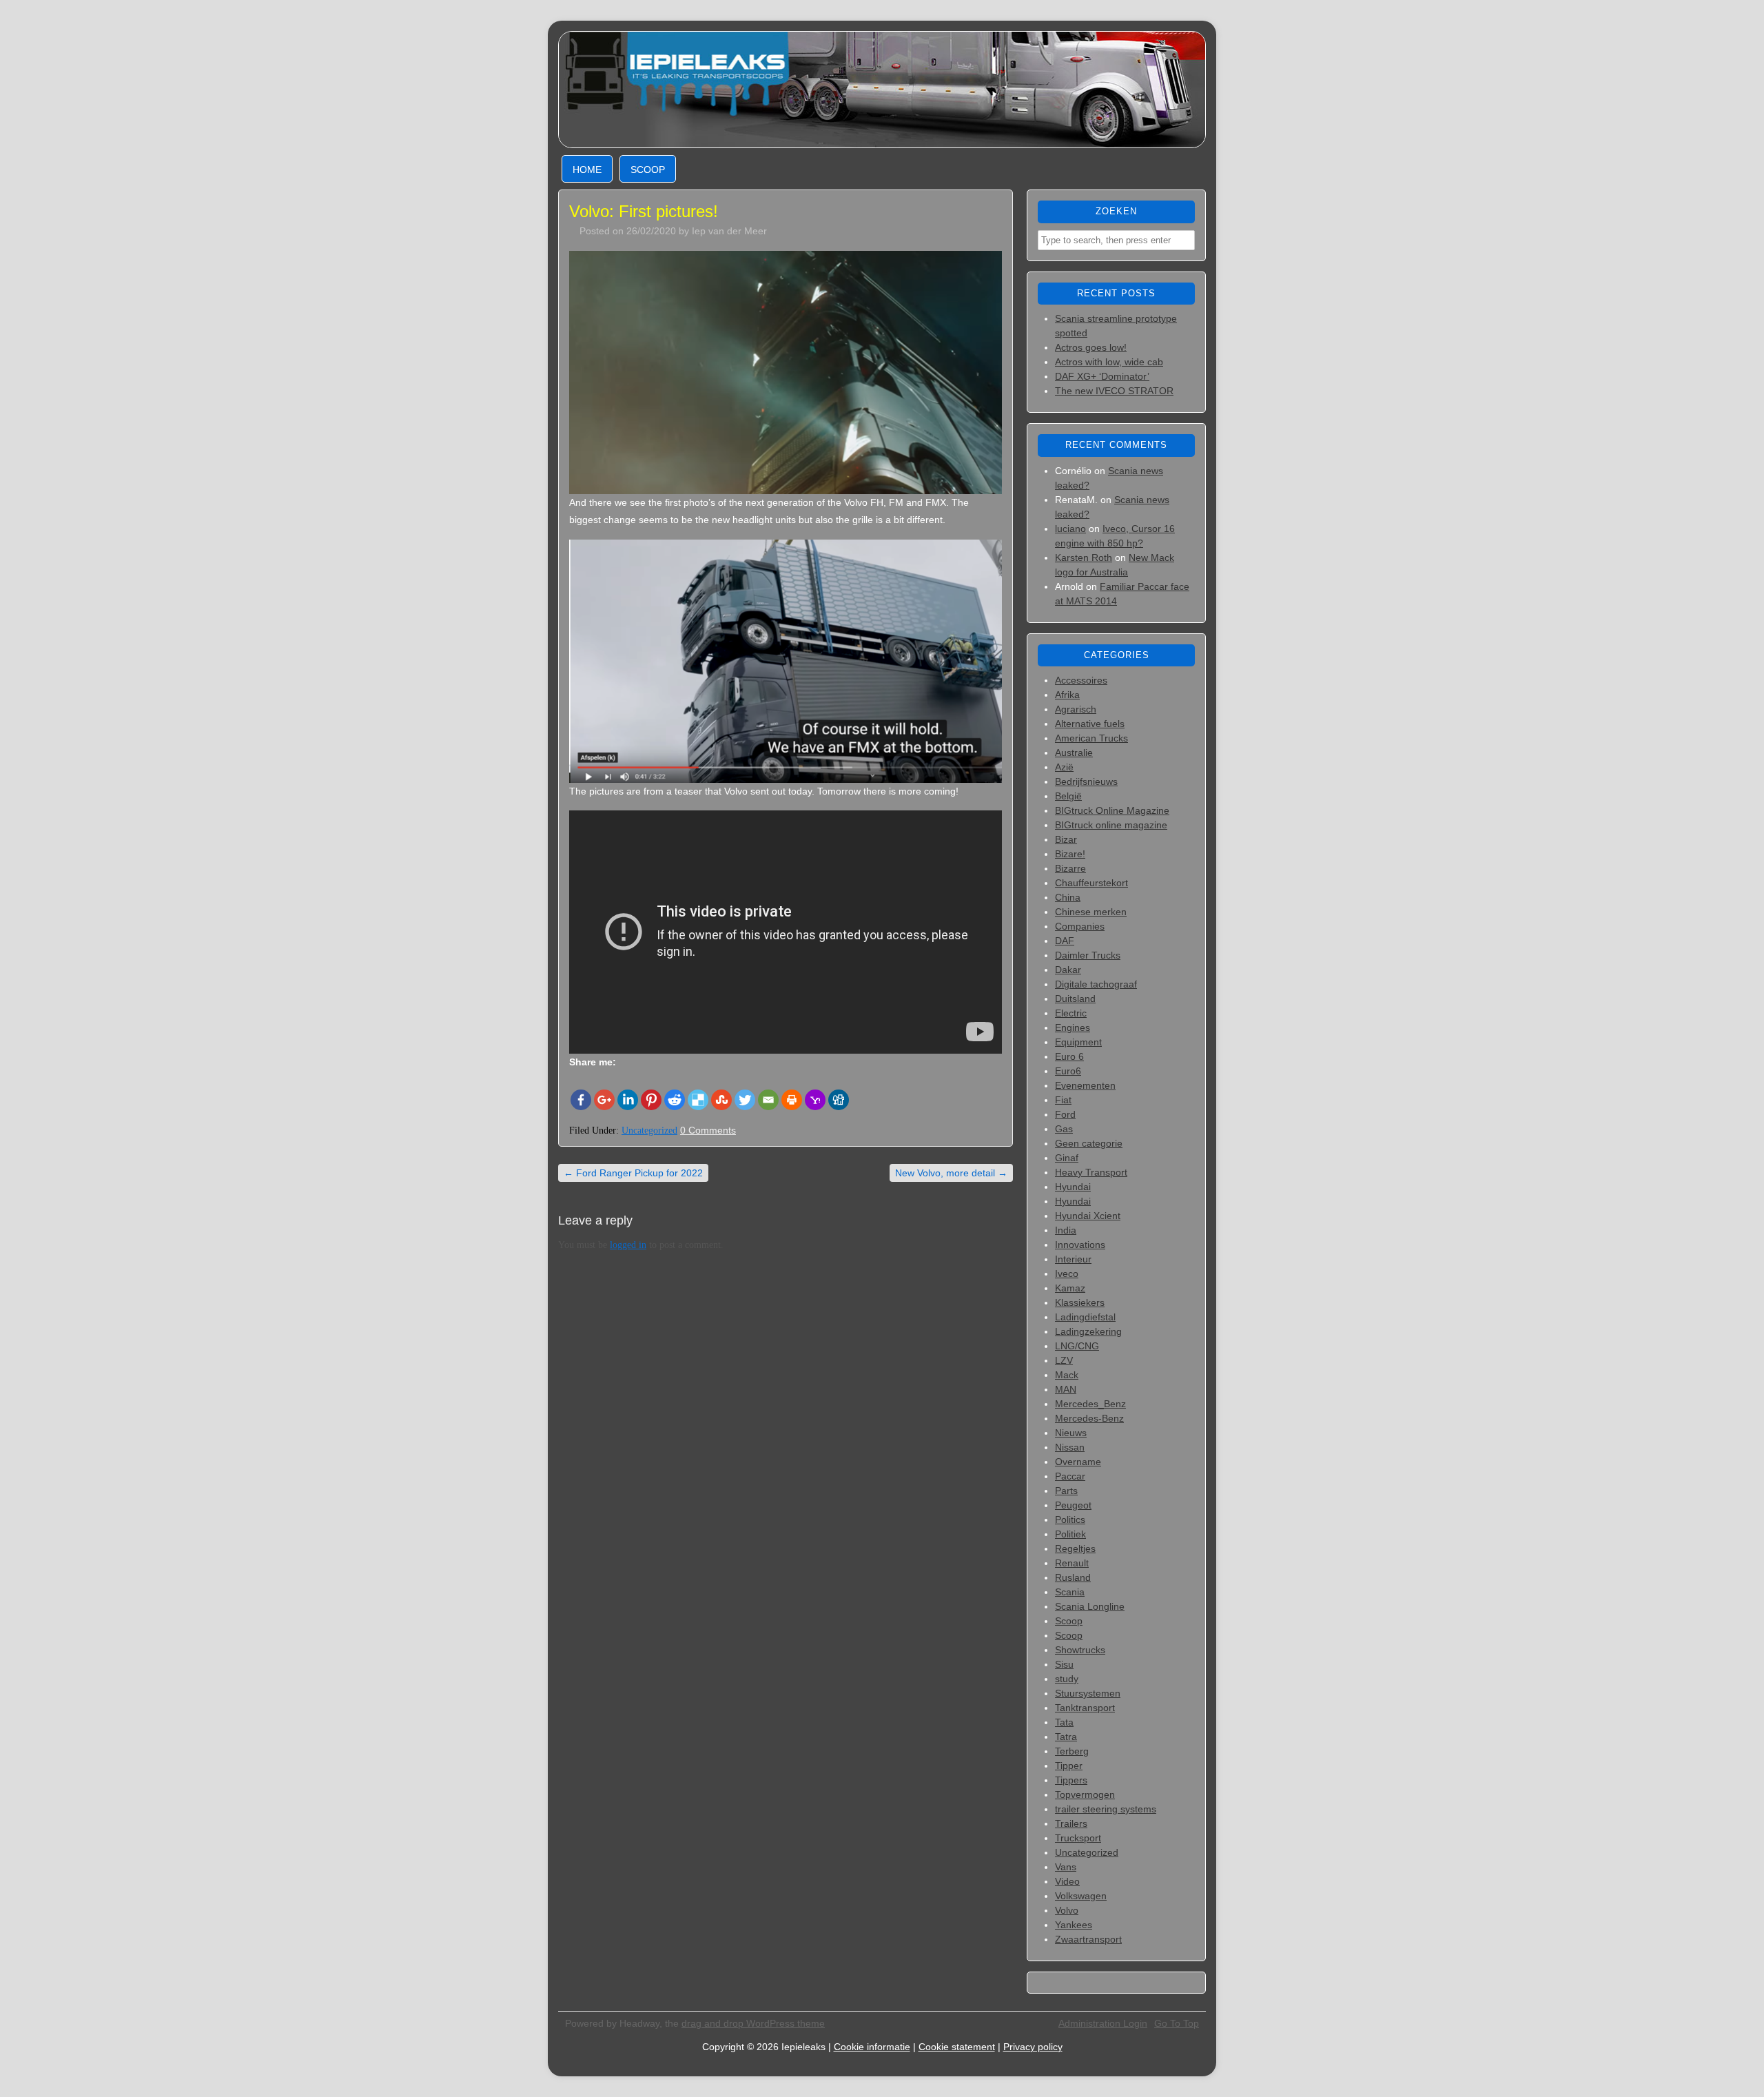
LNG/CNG (1077, 1346)
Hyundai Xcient (1088, 1216)
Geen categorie (1089, 1143)
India (1066, 1230)
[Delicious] (698, 1100)
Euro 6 (1069, 1056)
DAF (1065, 941)
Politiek (1070, 1534)
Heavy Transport (1091, 1172)
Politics (1070, 1520)
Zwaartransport (1088, 1939)
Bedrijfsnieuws (1086, 781)
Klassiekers (1080, 1302)
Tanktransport (1085, 1708)
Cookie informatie (872, 2047)
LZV (1064, 1360)
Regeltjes (1075, 1548)
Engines (1073, 1027)
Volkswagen (1081, 1896)
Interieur (1073, 1259)
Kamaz (1070, 1288)
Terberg (1072, 1751)
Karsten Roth (1084, 558)
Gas (1064, 1129)
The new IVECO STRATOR (1114, 391)
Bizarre (1070, 868)
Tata (1064, 1722)
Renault (1072, 1563)
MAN (1066, 1389)
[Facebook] (581, 1100)
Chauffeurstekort (1091, 883)
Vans (1066, 1867)
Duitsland (1075, 999)
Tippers (1071, 1780)
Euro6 (1068, 1071)
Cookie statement (957, 2047)
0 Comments (708, 1130)
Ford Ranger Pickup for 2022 (633, 1173)
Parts (1066, 1491)
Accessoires (1081, 680)
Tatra (1066, 1737)
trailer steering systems (1106, 1809)
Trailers (1071, 1823)
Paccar (1070, 1476)
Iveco (1067, 1273)
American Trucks (1091, 738)
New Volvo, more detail (951, 1173)
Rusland (1073, 1577)
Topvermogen (1085, 1794)
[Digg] (839, 1100)
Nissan (1070, 1447)
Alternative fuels (1090, 724)
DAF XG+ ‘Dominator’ (1102, 376)
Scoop (648, 170)
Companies (1080, 926)
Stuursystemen (1088, 1693)
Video (1067, 1881)
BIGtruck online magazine (1111, 825)
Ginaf (1067, 1158)
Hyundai (1073, 1187)
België (1068, 796)
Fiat (1063, 1100)
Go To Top (1177, 2023)
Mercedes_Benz (1090, 1404)
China (1068, 897)
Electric (1071, 1013)
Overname (1078, 1462)
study (1067, 1679)
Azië (1064, 767)
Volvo (1067, 1910)
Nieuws (1071, 1433)
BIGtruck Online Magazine (1112, 810)
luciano (1070, 529)
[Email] (768, 1100)
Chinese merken (1091, 912)
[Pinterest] (651, 1100)
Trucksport (1078, 1838)
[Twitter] (745, 1100)
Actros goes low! (1091, 347)
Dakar (1068, 970)
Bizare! (1070, 854)
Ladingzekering (1088, 1331)
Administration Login (1103, 2023)
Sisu (1064, 1664)
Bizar (1066, 839)
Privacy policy (1033, 2047)
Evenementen (1085, 1085)
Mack (1067, 1375)
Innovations (1080, 1245)
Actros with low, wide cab (1109, 362)
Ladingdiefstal (1085, 1317)
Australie (1074, 753)
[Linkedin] (628, 1100)
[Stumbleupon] (721, 1100)
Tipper (1069, 1766)
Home (587, 170)
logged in (628, 1245)
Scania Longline (1090, 1606)
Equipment (1078, 1042)
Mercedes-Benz (1089, 1418)
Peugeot (1073, 1505)
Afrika (1067, 695)
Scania (1070, 1592)
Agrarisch (1076, 709)
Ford (1065, 1114)
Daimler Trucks (1088, 955)
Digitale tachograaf (1096, 984)
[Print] (792, 1100)
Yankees (1074, 1925)
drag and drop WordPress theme (753, 2023)
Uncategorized (649, 1131)
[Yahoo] (815, 1100)
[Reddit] (675, 1100)
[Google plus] (604, 1100)
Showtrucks (1080, 1650)
